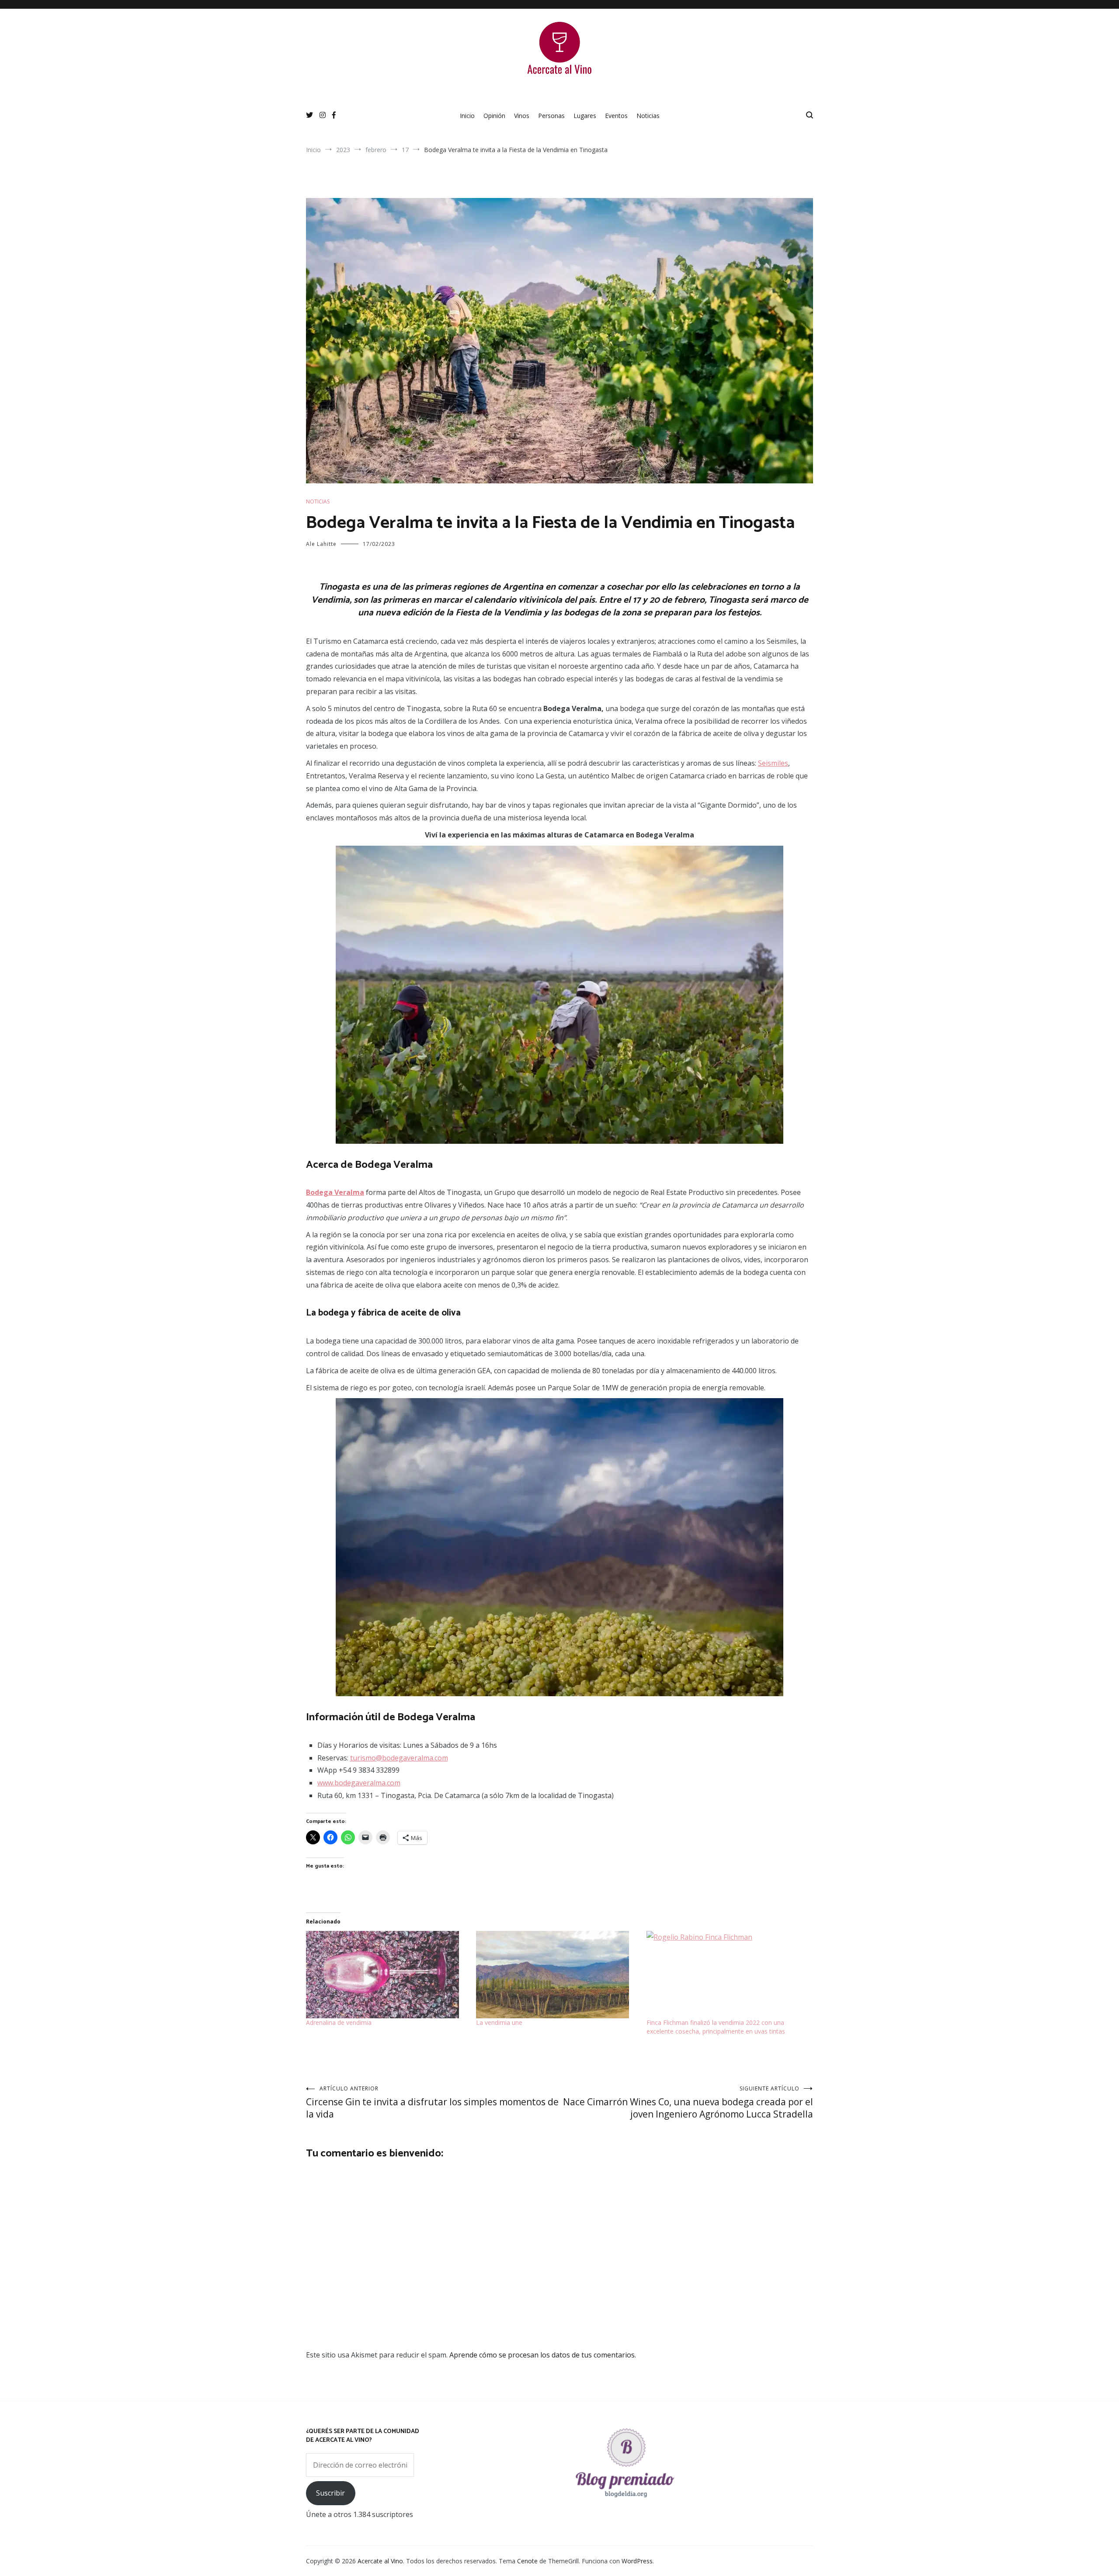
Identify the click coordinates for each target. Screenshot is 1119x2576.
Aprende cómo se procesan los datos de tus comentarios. (543, 2355)
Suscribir (330, 2493)
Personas (551, 116)
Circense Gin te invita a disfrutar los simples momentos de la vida (432, 2102)
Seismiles (773, 763)
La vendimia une (499, 2022)
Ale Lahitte (321, 544)
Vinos (522, 116)
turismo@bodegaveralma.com (399, 1758)
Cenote (527, 2561)
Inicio (467, 116)
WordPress (637, 2561)
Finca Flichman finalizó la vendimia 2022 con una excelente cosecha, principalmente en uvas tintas (716, 2027)
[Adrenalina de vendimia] (387, 1975)
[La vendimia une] (557, 1975)
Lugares (585, 116)
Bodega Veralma (335, 1192)
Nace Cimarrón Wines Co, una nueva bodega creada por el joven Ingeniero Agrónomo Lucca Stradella (688, 2102)
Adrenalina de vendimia (339, 2022)
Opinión (494, 116)
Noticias (648, 116)
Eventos (616, 116)
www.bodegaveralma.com (359, 1783)
